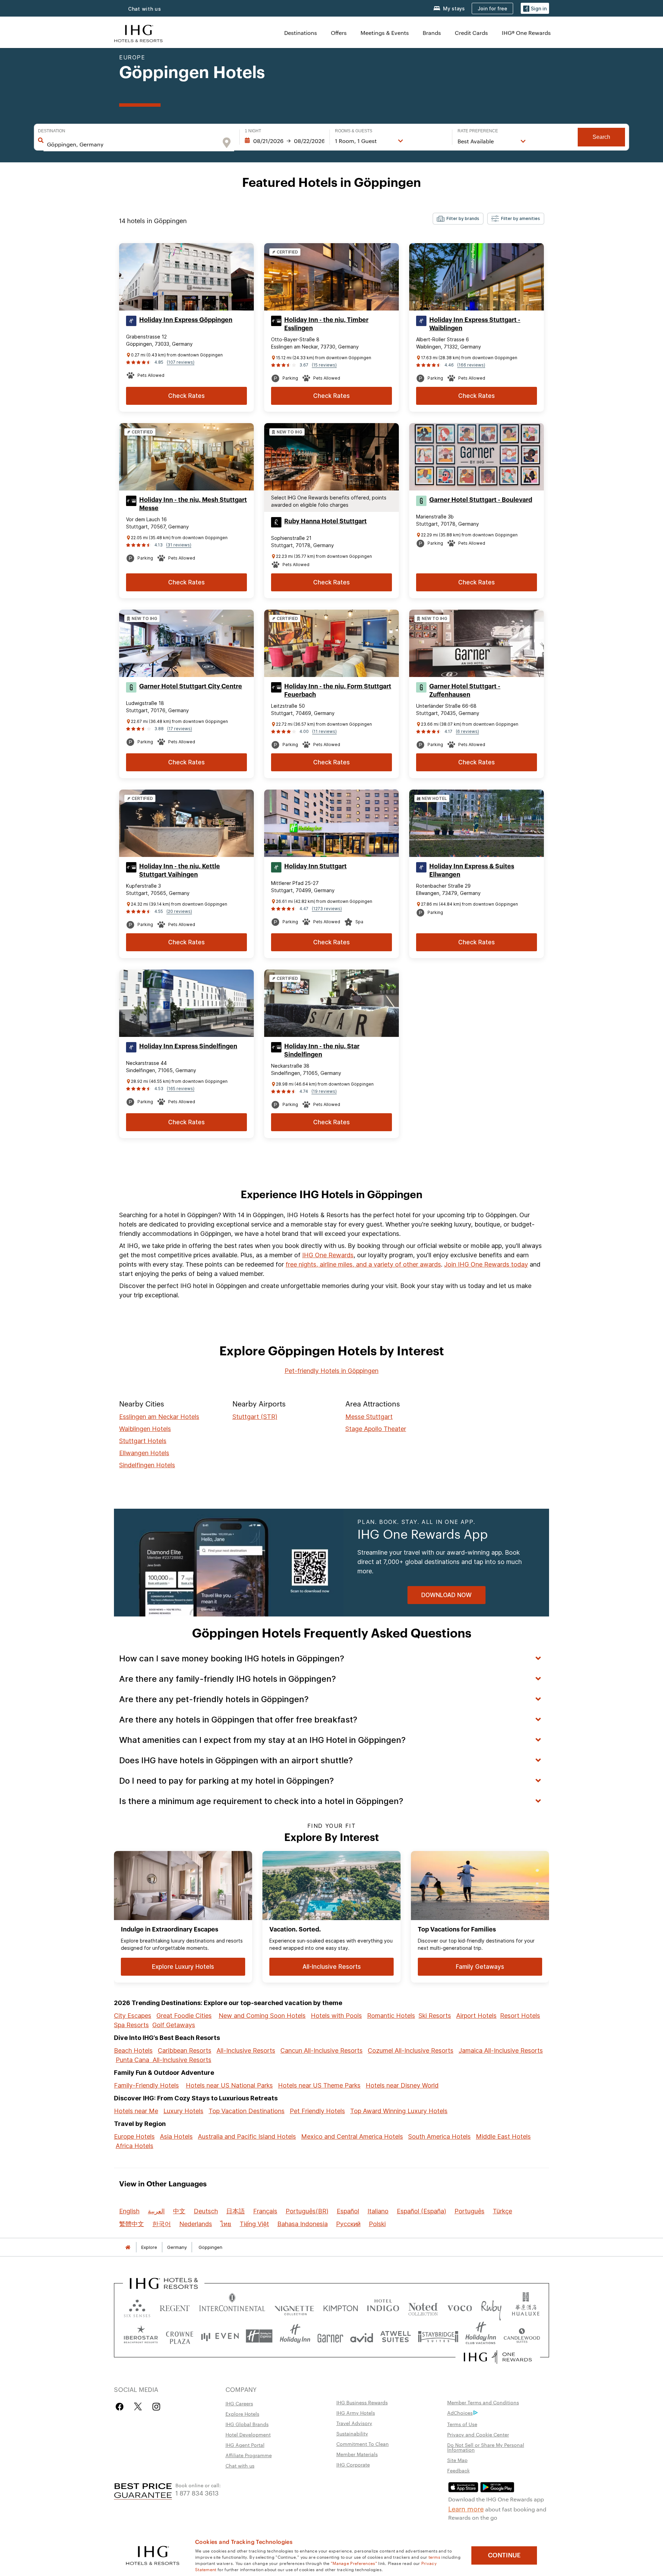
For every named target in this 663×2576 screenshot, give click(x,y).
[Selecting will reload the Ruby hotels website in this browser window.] (491, 2307)
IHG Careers (239, 2403)
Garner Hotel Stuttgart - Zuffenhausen (465, 690)
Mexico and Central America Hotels (352, 2136)
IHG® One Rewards (526, 33)
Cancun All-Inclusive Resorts (321, 2050)
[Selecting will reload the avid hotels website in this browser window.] (362, 2336)
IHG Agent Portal (245, 2445)
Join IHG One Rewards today (486, 1264)
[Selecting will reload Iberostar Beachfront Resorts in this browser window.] (141, 2336)
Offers (339, 33)
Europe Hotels (134, 2136)
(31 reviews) (179, 545)
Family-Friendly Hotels (146, 2085)
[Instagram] (156, 2407)
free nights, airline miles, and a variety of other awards (363, 1264)
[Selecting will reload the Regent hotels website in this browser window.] (175, 2307)
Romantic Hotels (391, 2016)
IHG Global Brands (247, 2424)
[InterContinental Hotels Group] (138, 33)
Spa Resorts (131, 2025)
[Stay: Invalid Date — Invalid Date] (285, 141)
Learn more (466, 2508)
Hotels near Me (136, 2111)
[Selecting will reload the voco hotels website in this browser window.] (460, 2307)
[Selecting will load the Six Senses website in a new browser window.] (137, 2307)
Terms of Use (462, 2424)
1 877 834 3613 (197, 2493)
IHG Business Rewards (362, 2402)
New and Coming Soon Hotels (262, 2016)
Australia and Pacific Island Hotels (247, 2136)
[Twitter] (138, 2407)
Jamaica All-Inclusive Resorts (501, 2050)
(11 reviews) (324, 731)
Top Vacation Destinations (247, 2111)
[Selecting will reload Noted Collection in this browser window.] (423, 2307)
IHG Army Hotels (356, 2413)
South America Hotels (439, 2136)
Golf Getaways (174, 2025)
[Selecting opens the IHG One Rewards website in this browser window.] (498, 2357)
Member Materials (357, 2454)
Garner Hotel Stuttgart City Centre (191, 686)
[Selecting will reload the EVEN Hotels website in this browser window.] (220, 2336)
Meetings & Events (385, 33)
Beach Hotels (133, 2050)
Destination (52, 131)
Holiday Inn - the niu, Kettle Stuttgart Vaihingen (180, 870)
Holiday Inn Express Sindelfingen (188, 1046)
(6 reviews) (467, 731)
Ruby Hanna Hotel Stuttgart (325, 521)
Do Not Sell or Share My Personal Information (486, 2447)
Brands (432, 33)
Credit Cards (471, 33)
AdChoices (460, 2413)
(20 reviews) (179, 911)
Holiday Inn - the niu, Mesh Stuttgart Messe (193, 504)
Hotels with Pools (336, 2016)
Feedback (458, 2470)
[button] (535, 8)
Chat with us (240, 2465)
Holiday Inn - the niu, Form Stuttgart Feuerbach (338, 690)
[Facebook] (121, 2407)
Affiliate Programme (249, 2455)
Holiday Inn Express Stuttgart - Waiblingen (475, 324)
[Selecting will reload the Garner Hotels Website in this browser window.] (330, 2336)
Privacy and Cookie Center (478, 2434)
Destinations (301, 33)
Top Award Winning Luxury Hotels (399, 2111)
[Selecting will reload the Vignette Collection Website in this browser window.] (294, 2307)
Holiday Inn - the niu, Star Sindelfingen (322, 1050)
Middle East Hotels (503, 2136)
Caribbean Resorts (185, 2050)
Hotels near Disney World (402, 2085)
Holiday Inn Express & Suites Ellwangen (472, 870)
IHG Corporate (353, 2464)
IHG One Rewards (328, 1255)
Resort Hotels (520, 2016)
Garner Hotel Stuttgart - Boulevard (481, 500)
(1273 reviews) (327, 909)
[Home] (128, 2247)
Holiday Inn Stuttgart (315, 866)
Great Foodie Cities (184, 2016)
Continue (504, 2555)
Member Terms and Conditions (483, 2402)
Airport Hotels (476, 2016)
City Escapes (133, 2016)
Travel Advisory (354, 2423)
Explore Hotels (242, 2414)
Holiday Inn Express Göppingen (186, 320)
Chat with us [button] (145, 9)
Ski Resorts (435, 2016)
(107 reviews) (181, 362)
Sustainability (352, 2433)
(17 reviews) (180, 729)
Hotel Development (248, 2434)
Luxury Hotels (183, 2111)
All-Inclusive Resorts (246, 2050)
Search (601, 137)
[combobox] (132, 144)
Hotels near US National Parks (229, 2085)
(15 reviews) (324, 365)
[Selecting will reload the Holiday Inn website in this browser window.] (295, 2336)
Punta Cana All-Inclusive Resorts (164, 2060)
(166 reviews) (471, 365)
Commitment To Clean (363, 2444)
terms (435, 2557)
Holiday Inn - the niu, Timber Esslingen (326, 324)
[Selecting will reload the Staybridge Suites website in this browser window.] (438, 2336)
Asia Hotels (176, 2136)
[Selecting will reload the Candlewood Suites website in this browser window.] (522, 2336)
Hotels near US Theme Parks (319, 2085)
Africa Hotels (134, 2146)
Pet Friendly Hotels (317, 2111)
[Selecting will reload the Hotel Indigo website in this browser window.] (383, 2307)
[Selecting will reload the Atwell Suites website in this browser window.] (396, 2336)
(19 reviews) (324, 1091)
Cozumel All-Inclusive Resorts (411, 2050)
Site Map (457, 2460)
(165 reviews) (181, 1089)
